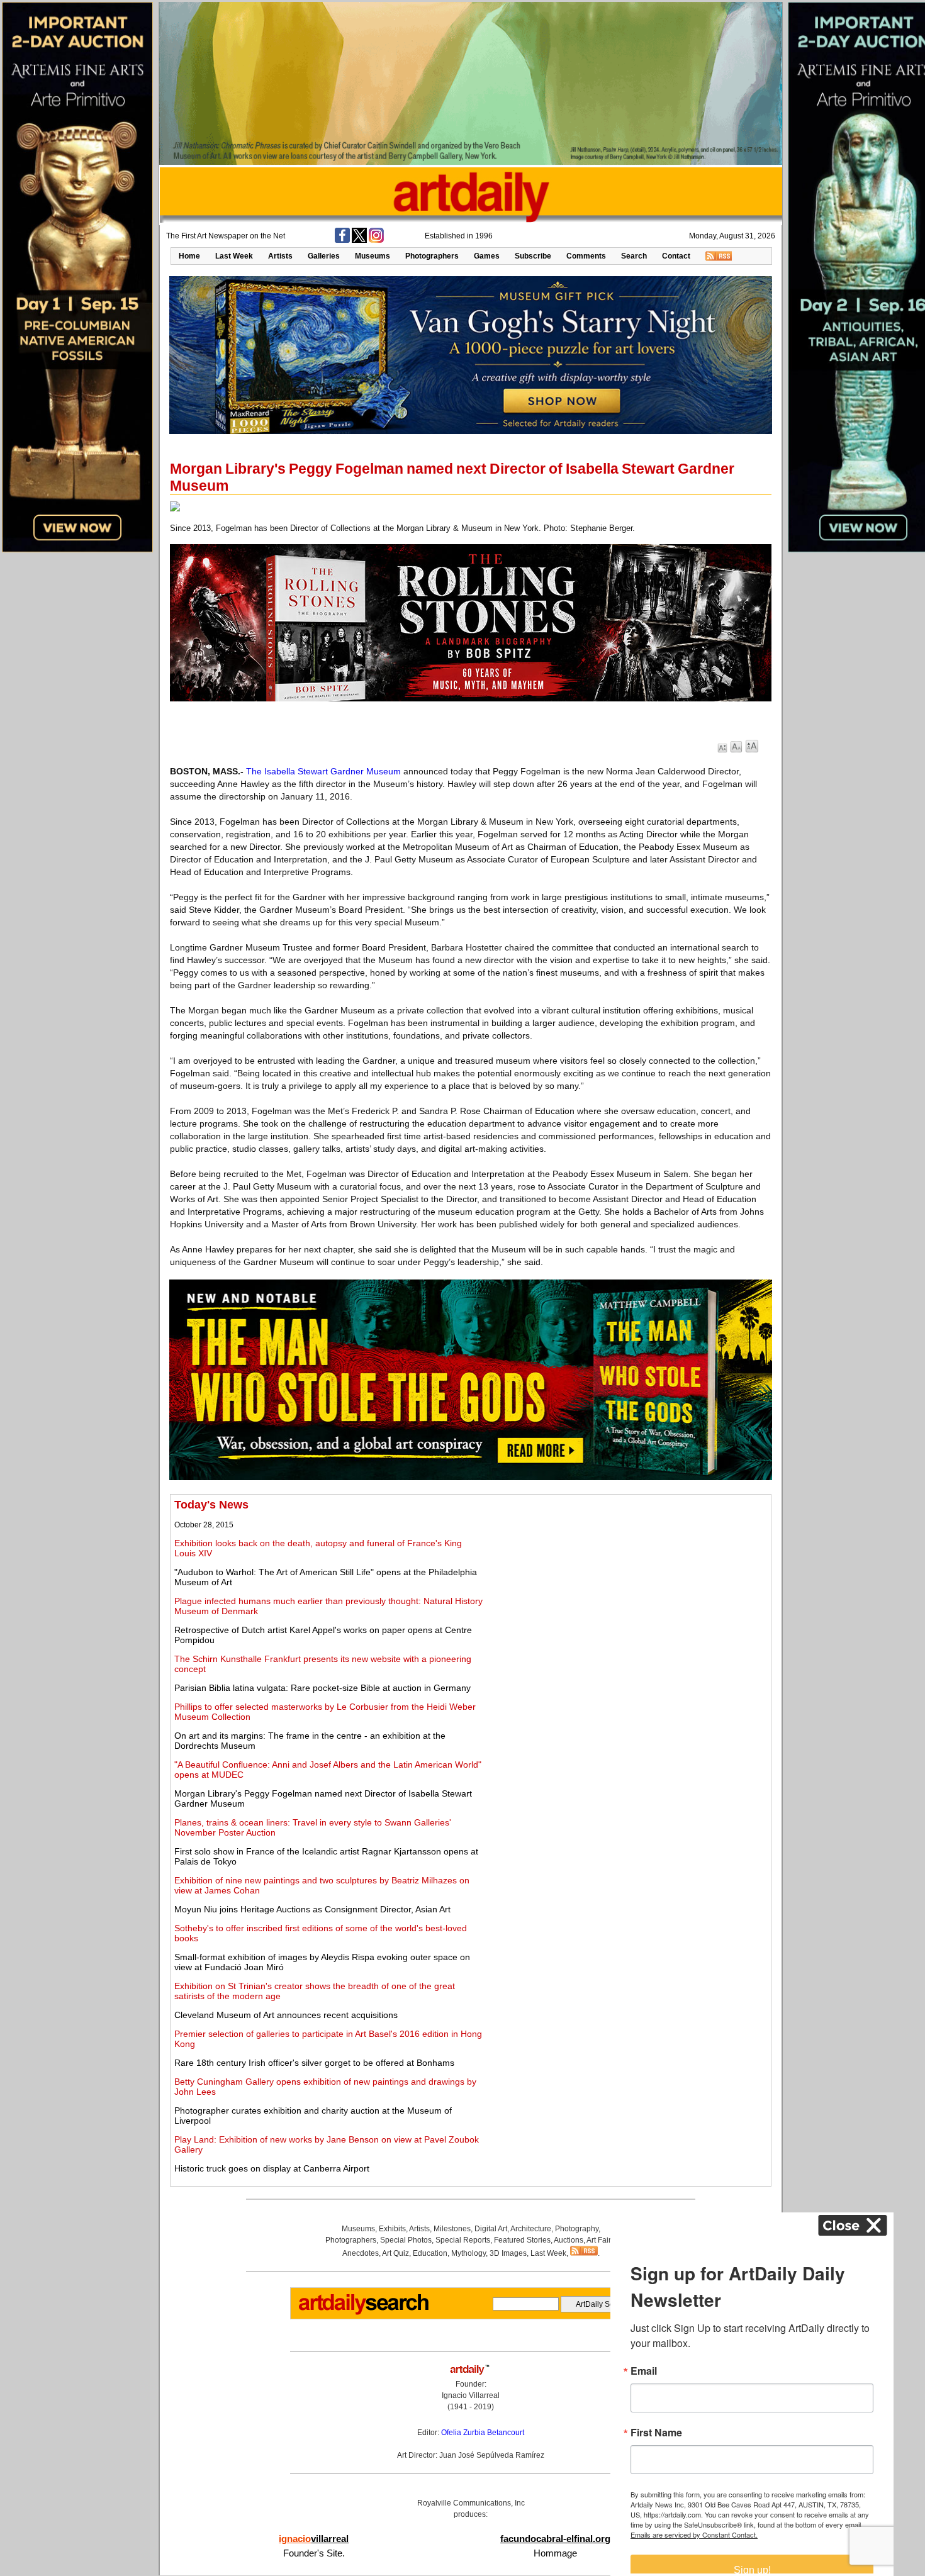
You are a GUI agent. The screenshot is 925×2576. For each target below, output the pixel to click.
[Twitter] (359, 240)
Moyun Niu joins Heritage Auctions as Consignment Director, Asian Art (312, 1909)
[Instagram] (376, 240)
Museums (373, 256)
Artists (280, 256)
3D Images (508, 2253)
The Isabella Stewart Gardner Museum (323, 771)
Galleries (324, 256)
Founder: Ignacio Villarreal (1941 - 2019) (471, 2395)
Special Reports (463, 2240)
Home (189, 256)
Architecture (531, 2229)
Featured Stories (522, 2240)
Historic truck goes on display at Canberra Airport (272, 2168)
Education (430, 2253)
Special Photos (406, 2240)
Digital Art (491, 2229)
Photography (577, 2229)
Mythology (468, 2253)
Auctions (569, 2240)
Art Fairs (601, 2240)
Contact (676, 256)
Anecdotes (361, 2253)
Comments (586, 256)
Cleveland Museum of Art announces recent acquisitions (286, 2015)
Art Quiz (395, 2253)
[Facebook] (342, 240)
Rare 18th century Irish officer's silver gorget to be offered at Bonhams (314, 2063)
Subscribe (533, 256)
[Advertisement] (627, 1586)
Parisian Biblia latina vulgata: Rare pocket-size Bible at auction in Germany (322, 1688)
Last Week (234, 256)
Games (487, 256)
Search (634, 256)
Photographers (432, 256)
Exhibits (392, 2229)
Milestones (452, 2229)
